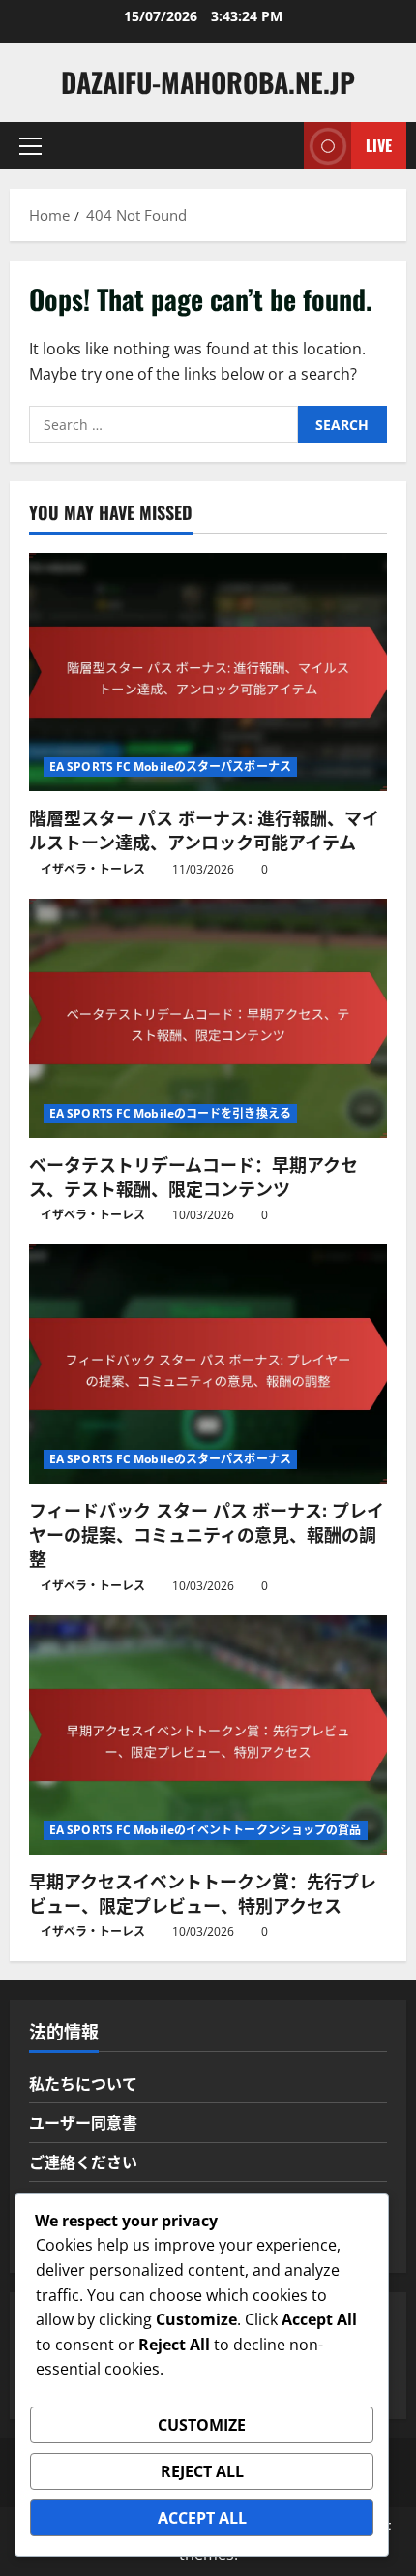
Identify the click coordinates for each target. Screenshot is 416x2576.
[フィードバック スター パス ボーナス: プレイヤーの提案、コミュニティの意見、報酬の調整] (208, 1364)
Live (379, 145)
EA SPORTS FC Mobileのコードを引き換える (170, 1113)
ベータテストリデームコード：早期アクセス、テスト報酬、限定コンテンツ (193, 1176)
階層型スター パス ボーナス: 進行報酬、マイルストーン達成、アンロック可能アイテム (204, 829)
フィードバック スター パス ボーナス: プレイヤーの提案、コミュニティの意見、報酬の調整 (207, 1534)
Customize (202, 2425)
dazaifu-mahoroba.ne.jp (208, 82)
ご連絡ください (83, 2162)
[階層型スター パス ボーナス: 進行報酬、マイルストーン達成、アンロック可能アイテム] (208, 673)
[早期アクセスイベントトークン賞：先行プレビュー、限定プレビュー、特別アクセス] (208, 1735)
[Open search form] (280, 146)
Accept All (202, 2518)
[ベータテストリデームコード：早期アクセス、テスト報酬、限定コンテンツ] (208, 1018)
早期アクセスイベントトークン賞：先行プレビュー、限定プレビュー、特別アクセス (203, 1893)
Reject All (202, 2471)
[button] (30, 146)
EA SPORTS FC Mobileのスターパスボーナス (170, 767)
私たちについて (83, 2083)
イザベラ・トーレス (93, 869)
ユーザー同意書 (83, 2122)
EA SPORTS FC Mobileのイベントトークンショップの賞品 (206, 1830)
